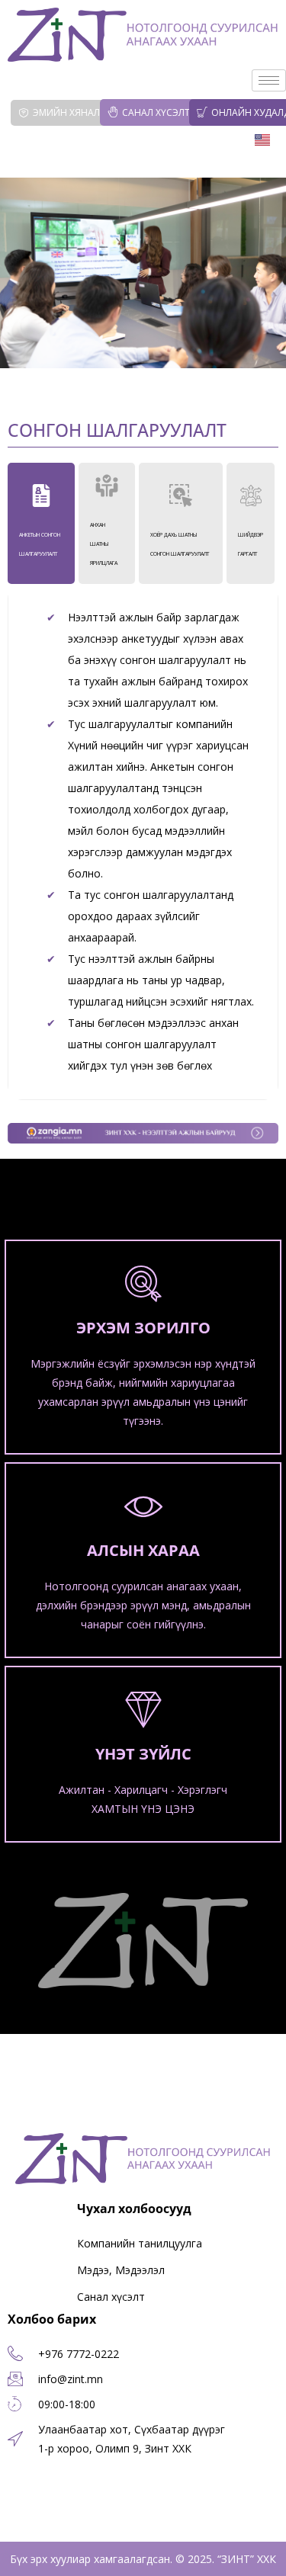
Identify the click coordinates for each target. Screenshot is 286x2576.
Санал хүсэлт (156, 112)
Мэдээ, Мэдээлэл (121, 2270)
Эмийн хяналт (69, 112)
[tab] (41, 523)
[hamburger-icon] (269, 80)
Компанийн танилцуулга (140, 2243)
